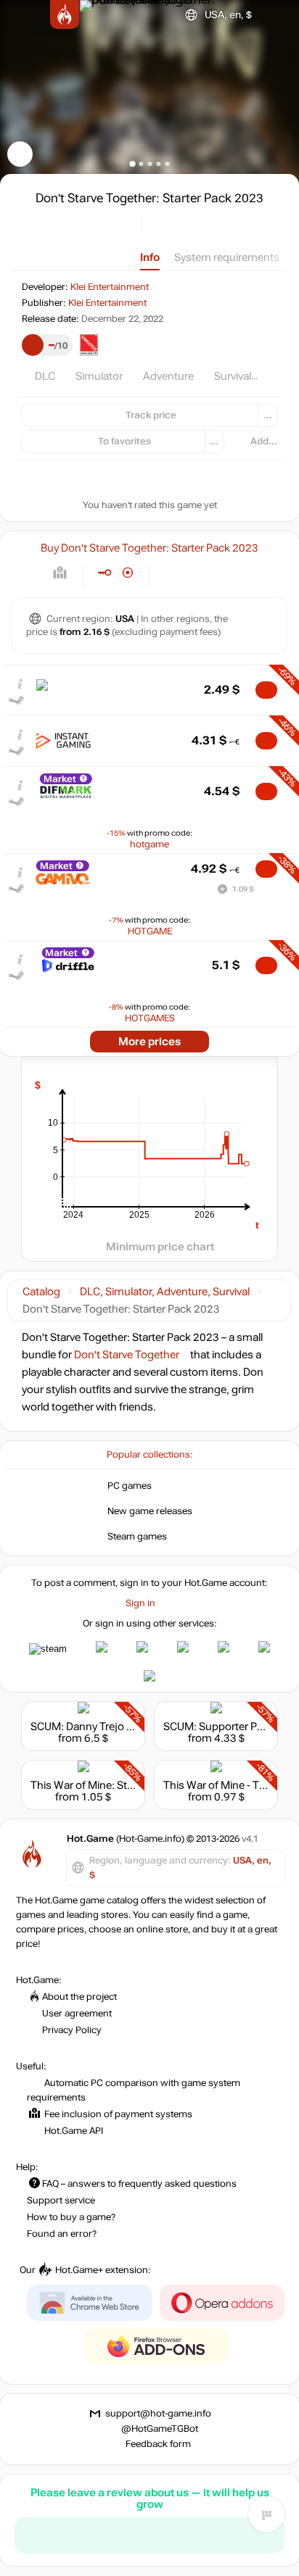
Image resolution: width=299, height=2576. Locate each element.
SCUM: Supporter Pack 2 (223, 1727)
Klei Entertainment (110, 287)
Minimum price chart (160, 1247)
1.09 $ (243, 889)
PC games (130, 1486)
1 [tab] (132, 163)
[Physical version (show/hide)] (128, 573)
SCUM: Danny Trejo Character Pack (115, 1727)
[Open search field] (276, 15)
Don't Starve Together (127, 1355)
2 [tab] (141, 163)
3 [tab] (150, 163)
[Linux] (198, 573)
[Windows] (172, 573)
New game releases (150, 1511)
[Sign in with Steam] (48, 1649)
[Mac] (223, 573)
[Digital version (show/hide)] (104, 573)
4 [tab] (159, 163)
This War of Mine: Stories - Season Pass (126, 1785)
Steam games (137, 1537)
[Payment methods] (60, 573)
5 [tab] (167, 163)
